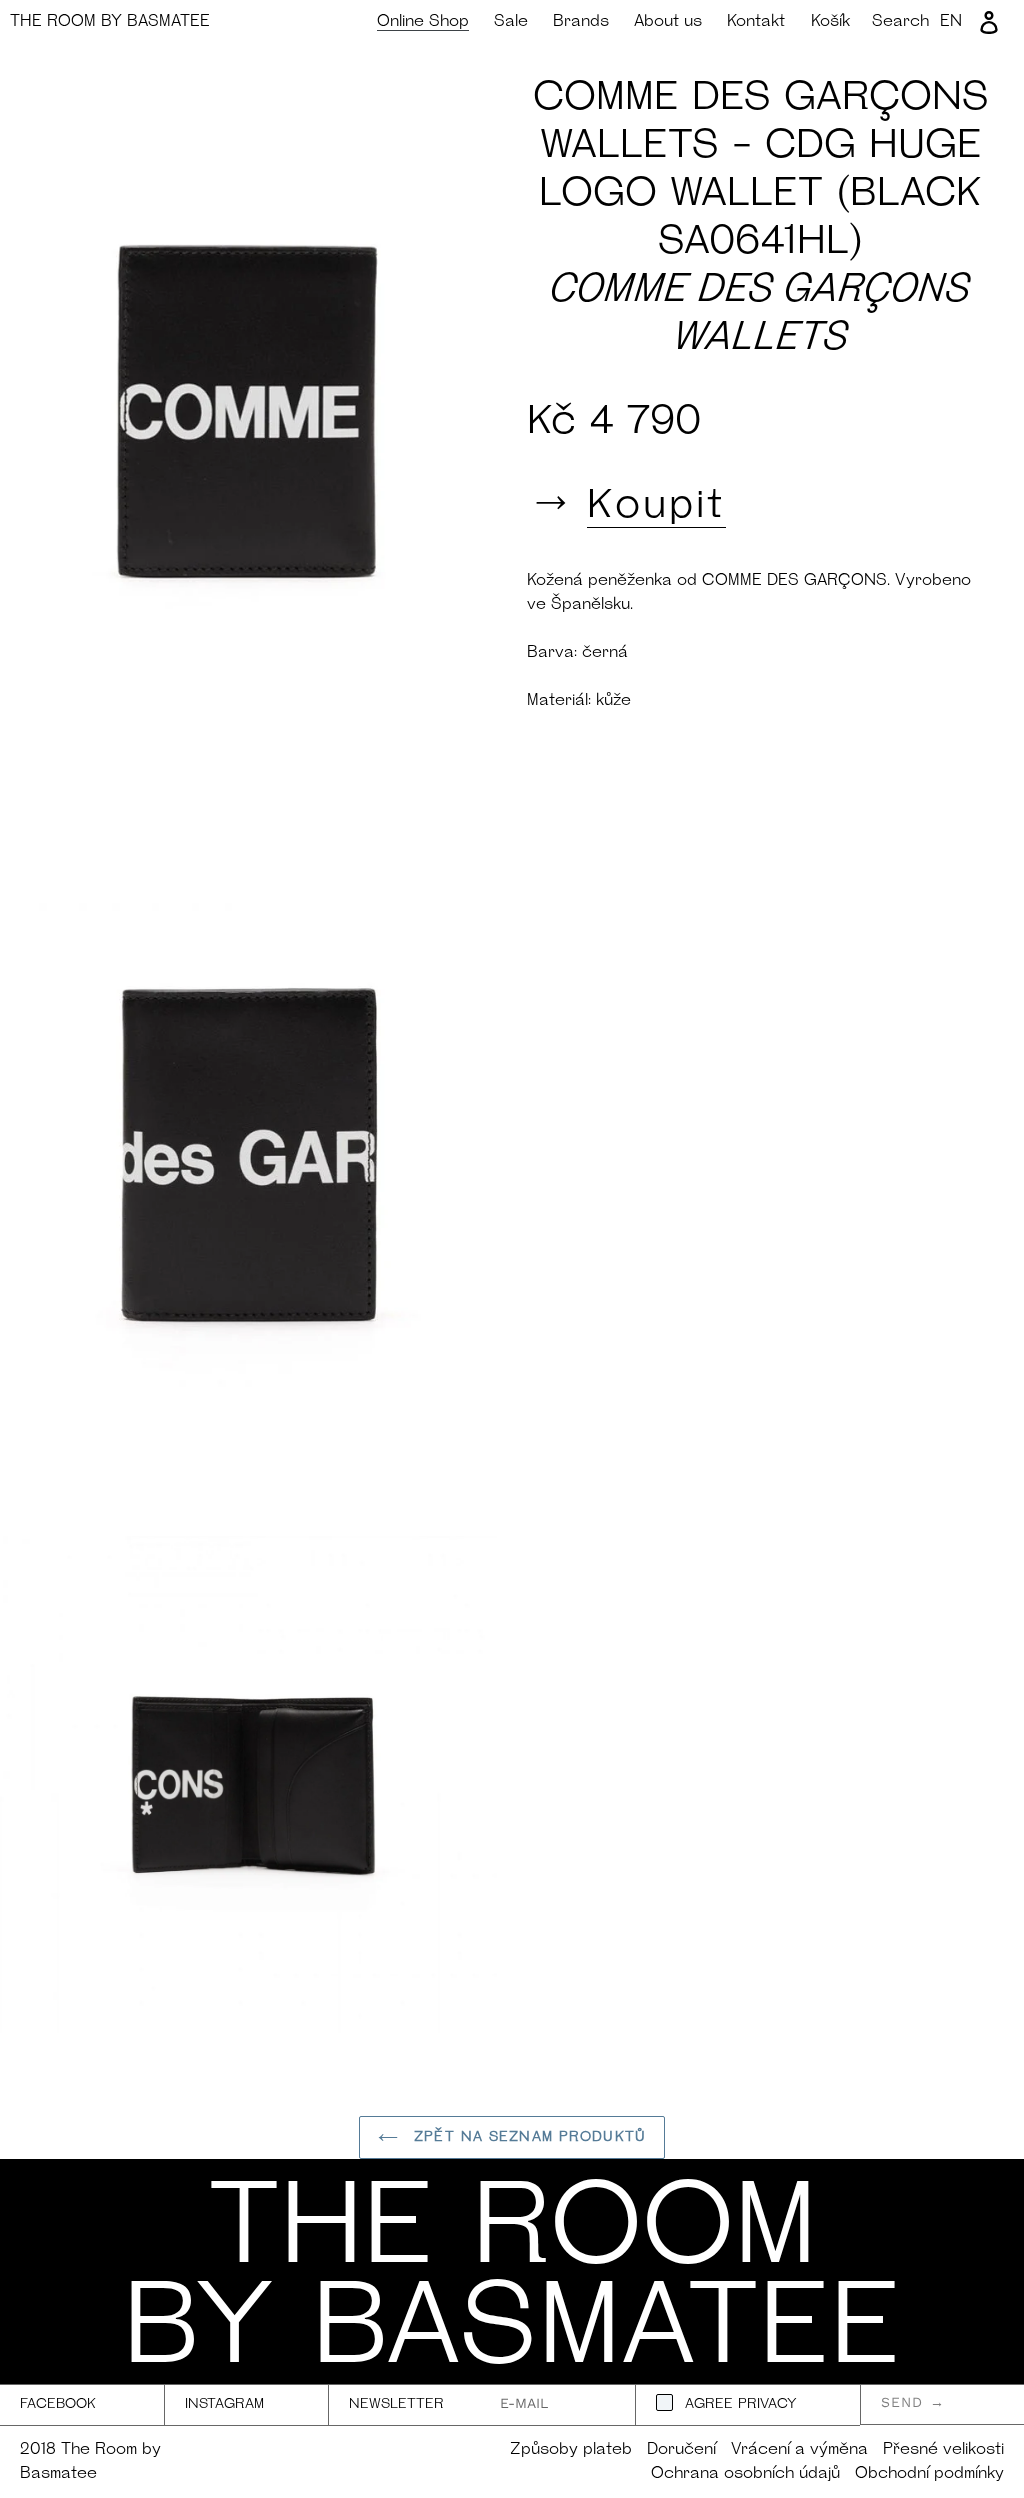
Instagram (224, 2404)
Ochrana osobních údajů (745, 2474)
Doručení (681, 2450)
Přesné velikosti (943, 2450)
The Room (110, 22)
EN (951, 22)
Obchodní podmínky (929, 2474)
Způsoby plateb (571, 2450)
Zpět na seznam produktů (527, 2137)
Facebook (58, 2404)
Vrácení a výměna (799, 2450)
